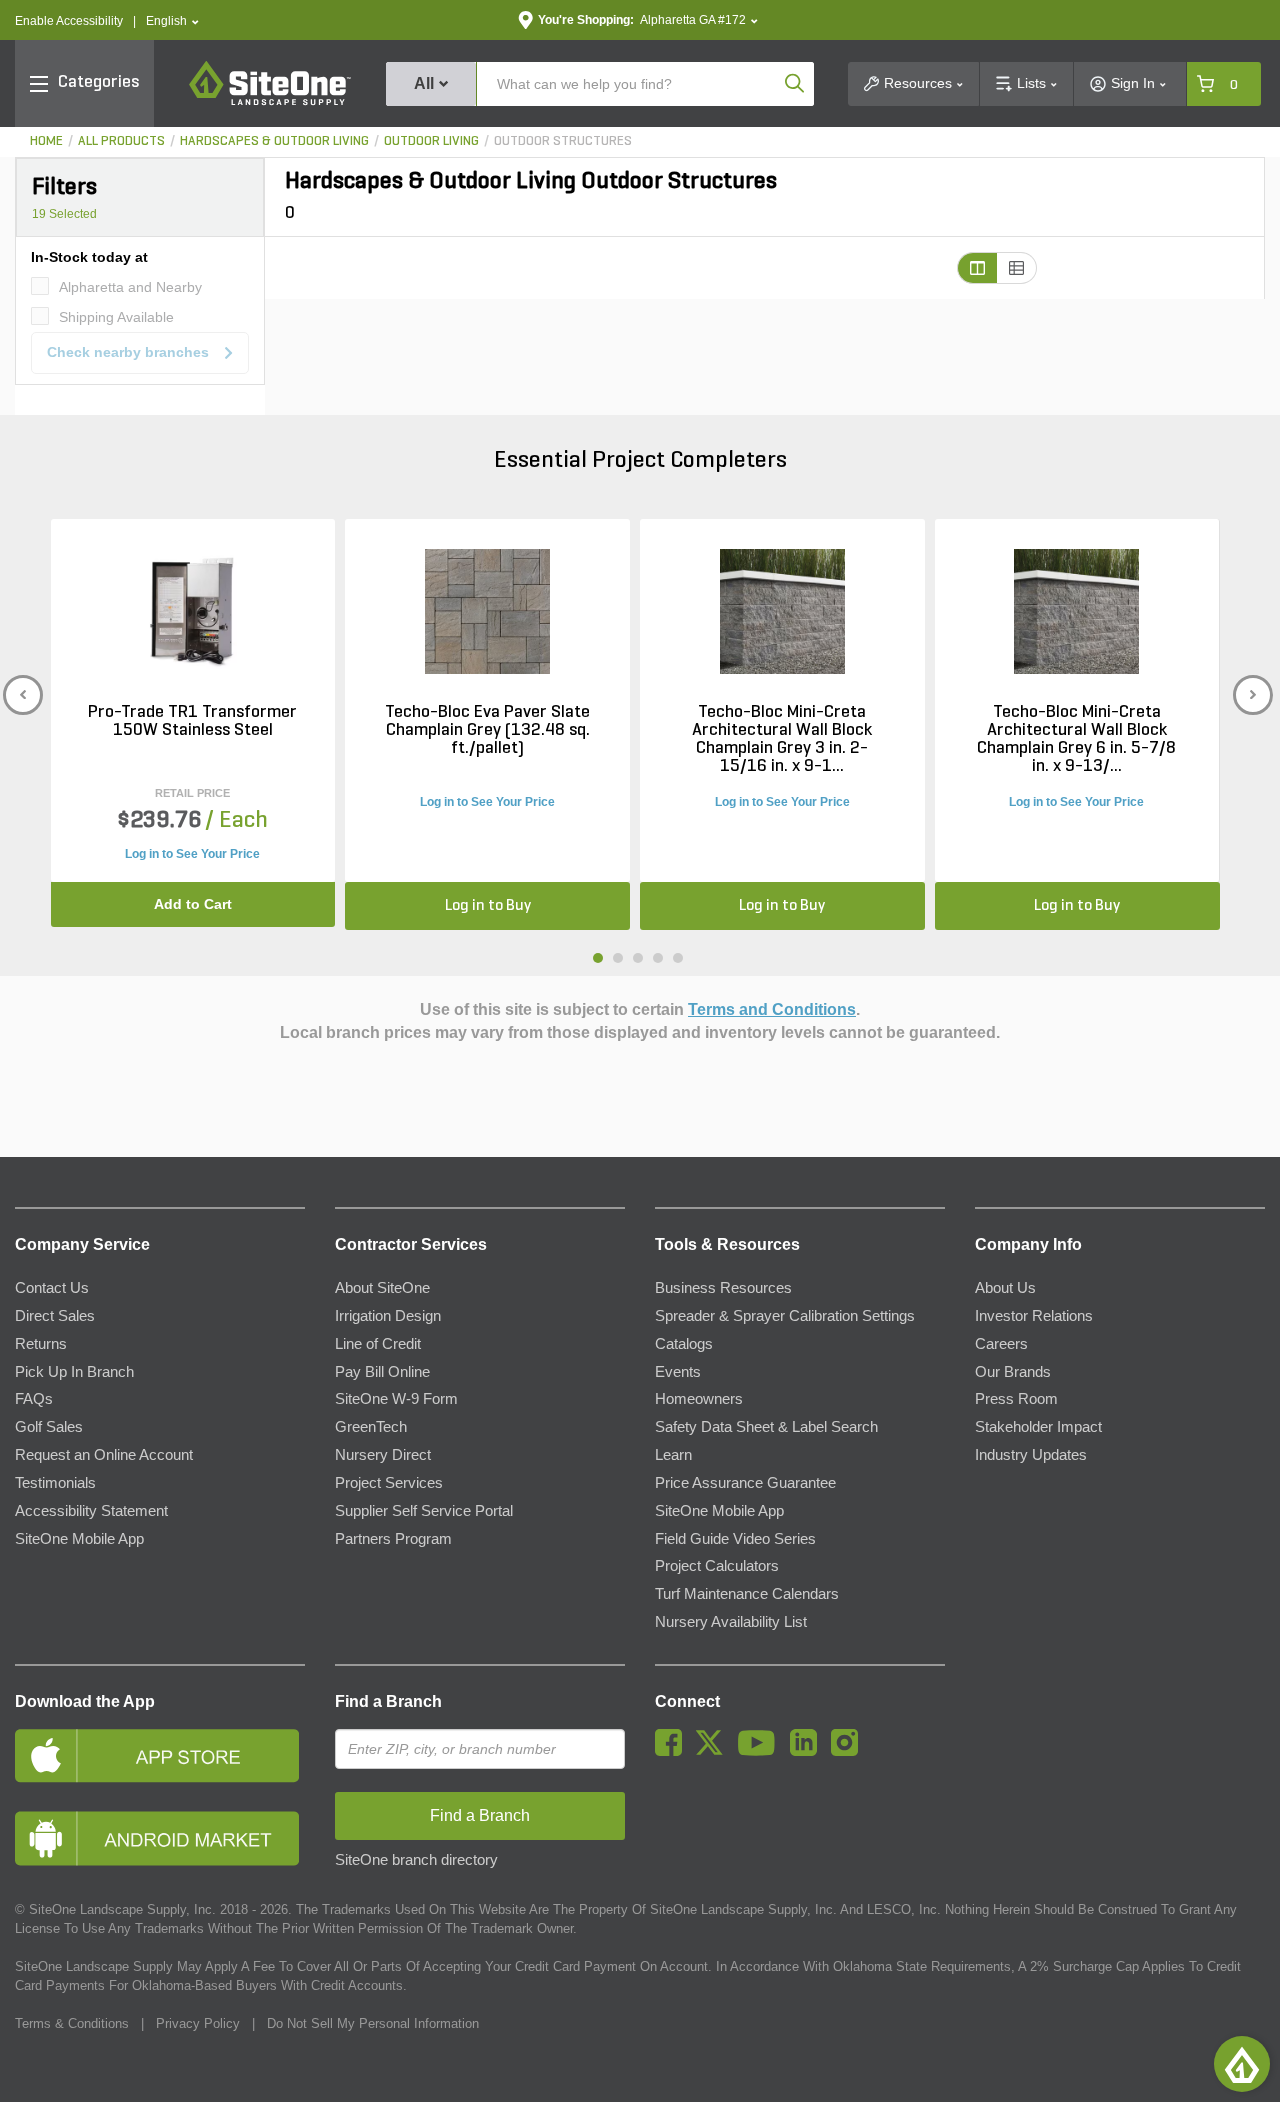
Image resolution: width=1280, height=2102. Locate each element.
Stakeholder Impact (1038, 1427)
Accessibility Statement (91, 1511)
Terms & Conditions (72, 2023)
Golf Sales (49, 1427)
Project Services (389, 1483)
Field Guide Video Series (735, 1539)
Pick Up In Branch (74, 1372)
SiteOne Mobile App (79, 1539)
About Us (1005, 1288)
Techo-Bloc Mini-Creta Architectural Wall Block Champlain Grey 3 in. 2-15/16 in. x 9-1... (782, 740)
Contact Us (52, 1288)
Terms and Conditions (772, 1009)
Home (46, 141)
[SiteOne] (270, 102)
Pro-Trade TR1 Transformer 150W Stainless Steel (192, 722)
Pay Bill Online (382, 1372)
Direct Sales (55, 1316)
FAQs (34, 1399)
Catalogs (684, 1344)
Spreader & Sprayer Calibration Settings (785, 1316)
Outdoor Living (431, 141)
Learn (673, 1455)
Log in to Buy (488, 906)
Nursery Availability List (731, 1622)
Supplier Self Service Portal (424, 1511)
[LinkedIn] (808, 1751)
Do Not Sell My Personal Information (373, 2023)
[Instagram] (849, 1751)
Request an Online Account (104, 1455)
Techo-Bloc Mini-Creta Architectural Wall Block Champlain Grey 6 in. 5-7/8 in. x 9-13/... (1076, 740)
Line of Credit (378, 1344)
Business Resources (723, 1288)
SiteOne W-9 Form (396, 1399)
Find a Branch (388, 1701)
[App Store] (160, 1755)
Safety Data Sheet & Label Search (766, 1427)
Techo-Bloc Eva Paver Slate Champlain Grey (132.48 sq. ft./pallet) (487, 731)
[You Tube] (761, 1751)
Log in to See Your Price (192, 854)
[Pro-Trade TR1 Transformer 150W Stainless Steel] (192, 612)
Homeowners (699, 1399)
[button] (172, 21)
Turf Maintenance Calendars (747, 1594)
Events (678, 1372)
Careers (1001, 1344)
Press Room (1016, 1399)
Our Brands (1013, 1372)
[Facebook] (673, 1751)
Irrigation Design (388, 1316)
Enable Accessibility (69, 21)
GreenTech (371, 1427)
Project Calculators (717, 1566)
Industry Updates (1031, 1455)
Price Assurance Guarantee (745, 1483)
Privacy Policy (198, 2023)
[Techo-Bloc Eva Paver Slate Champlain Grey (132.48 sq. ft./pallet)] (487, 612)
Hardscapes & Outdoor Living (274, 141)
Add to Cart (193, 904)
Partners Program (393, 1539)
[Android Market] (160, 1838)
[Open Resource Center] (1242, 2064)
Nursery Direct (383, 1455)
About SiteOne (382, 1288)
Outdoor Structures (563, 141)
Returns (41, 1344)
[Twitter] (714, 1751)
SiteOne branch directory (416, 1860)
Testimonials (55, 1483)
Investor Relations (1034, 1316)
